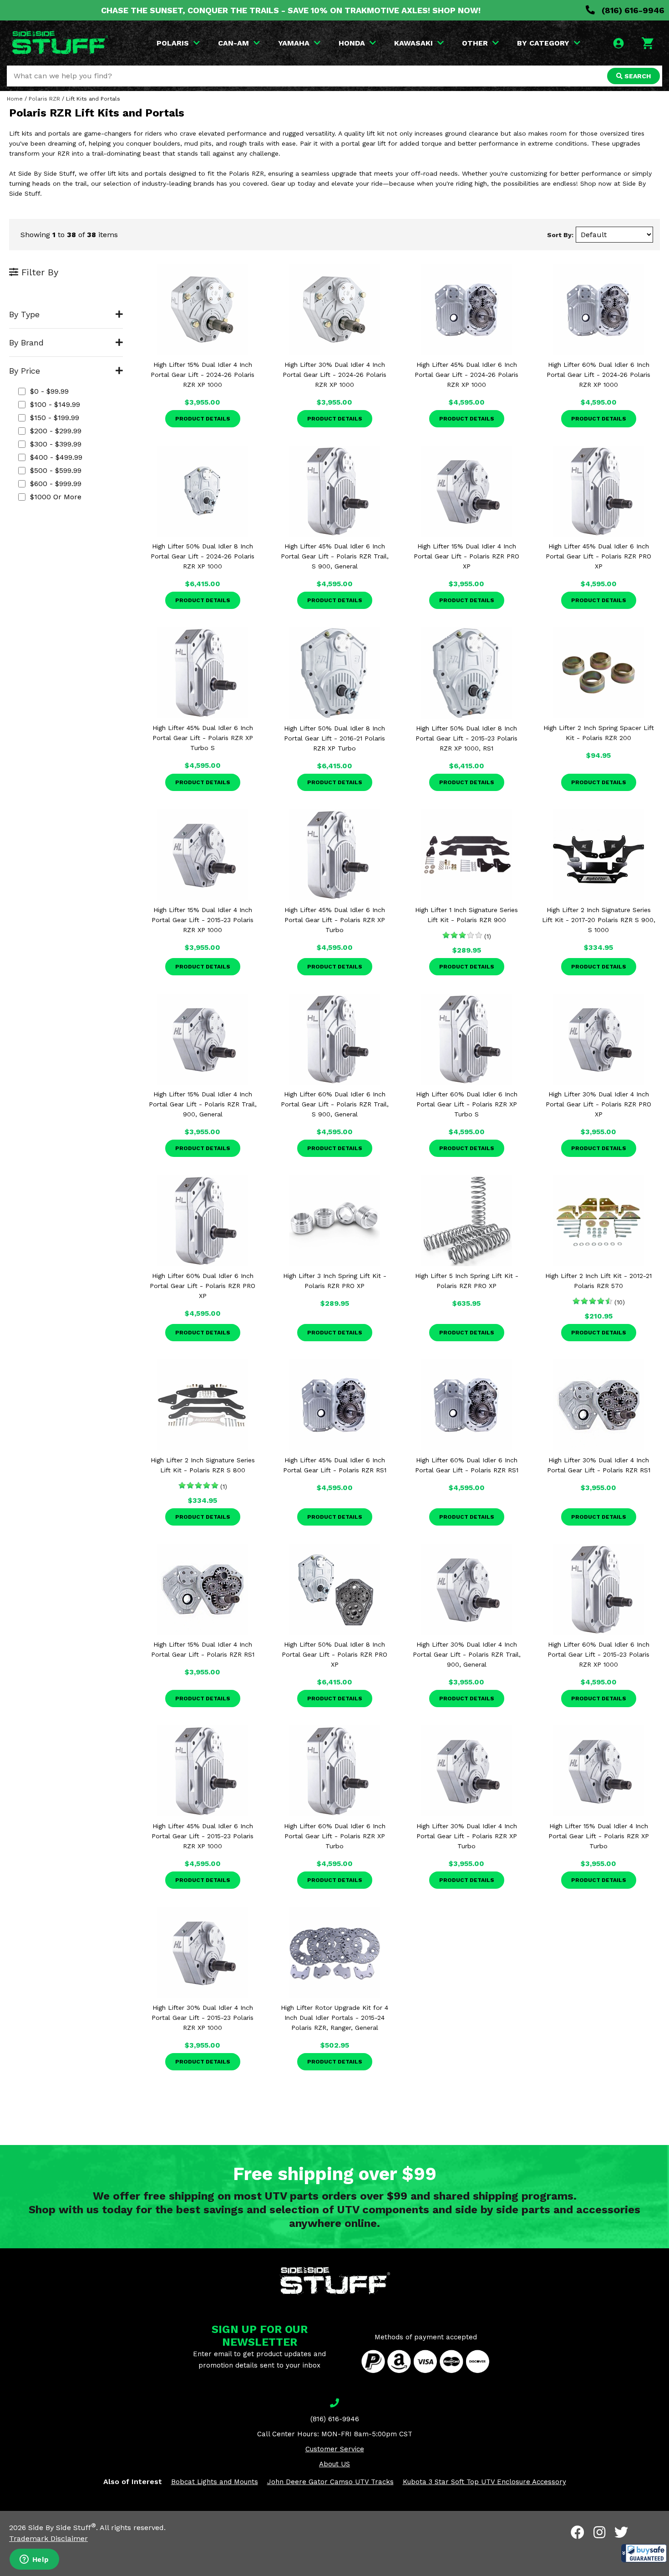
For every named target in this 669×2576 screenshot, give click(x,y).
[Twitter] (621, 2532)
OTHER (475, 43)
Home (15, 99)
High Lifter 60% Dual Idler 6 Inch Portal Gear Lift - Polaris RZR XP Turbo (335, 1836)
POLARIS (173, 43)
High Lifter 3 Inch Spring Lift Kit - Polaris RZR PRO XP (335, 1281)
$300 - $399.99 (56, 444)
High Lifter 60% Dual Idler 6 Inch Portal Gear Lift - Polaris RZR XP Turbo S (467, 1104)
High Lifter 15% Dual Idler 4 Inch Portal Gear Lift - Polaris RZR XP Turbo (599, 1836)
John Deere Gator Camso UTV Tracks (330, 2482)
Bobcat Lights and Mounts (215, 2482)
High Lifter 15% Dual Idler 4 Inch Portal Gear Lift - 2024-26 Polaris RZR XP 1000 (203, 375)
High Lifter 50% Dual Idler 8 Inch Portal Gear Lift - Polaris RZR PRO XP (334, 1654)
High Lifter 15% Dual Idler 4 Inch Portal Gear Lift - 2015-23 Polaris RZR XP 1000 (203, 920)
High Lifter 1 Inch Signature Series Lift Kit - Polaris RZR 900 (466, 915)
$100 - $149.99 (55, 404)
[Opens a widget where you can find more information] (34, 2560)
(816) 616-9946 (632, 10)
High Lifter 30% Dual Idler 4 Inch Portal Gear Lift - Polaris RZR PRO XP (598, 1104)
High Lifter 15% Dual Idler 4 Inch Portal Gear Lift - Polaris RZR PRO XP (466, 556)
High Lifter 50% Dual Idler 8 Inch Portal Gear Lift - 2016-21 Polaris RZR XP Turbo (334, 738)
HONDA (352, 43)
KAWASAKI (413, 43)
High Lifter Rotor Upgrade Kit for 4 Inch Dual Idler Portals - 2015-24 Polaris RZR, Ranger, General (334, 2018)
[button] (644, 2553)
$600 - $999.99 (56, 484)
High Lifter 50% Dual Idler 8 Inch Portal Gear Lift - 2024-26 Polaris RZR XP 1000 (203, 556)
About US (334, 2464)
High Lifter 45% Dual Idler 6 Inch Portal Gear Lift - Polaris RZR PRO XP (598, 556)
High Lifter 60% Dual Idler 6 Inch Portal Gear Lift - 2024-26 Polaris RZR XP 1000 (598, 375)
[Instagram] (599, 2532)
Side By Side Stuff (62, 2528)
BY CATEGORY (543, 43)
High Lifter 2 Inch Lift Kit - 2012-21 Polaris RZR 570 (598, 1281)
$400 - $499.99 (56, 457)
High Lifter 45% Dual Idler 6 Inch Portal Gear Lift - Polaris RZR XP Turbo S (203, 738)
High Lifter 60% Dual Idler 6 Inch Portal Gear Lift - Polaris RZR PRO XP (203, 1286)
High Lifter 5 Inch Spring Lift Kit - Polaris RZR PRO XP (467, 1281)
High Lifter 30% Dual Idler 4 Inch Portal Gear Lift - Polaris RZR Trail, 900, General (467, 1654)
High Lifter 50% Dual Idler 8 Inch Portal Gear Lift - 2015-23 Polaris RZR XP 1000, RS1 (466, 738)
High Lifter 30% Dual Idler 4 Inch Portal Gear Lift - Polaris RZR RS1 (599, 1465)
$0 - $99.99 (49, 391)
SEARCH (637, 76)
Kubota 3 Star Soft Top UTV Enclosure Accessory (484, 2482)
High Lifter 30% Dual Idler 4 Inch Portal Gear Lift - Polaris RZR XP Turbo (467, 1836)
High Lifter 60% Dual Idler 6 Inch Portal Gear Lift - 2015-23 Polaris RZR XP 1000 (598, 1654)
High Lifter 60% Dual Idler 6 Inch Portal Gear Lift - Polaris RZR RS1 (467, 1465)
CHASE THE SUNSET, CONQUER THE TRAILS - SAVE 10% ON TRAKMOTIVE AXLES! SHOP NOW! (291, 10)
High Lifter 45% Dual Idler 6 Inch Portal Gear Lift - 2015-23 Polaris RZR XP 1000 (203, 1836)
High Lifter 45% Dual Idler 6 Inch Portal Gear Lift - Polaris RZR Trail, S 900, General (335, 556)
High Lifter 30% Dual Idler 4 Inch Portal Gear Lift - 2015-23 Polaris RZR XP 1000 (203, 2018)
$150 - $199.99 (55, 418)
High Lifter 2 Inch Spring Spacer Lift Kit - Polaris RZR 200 (599, 733)
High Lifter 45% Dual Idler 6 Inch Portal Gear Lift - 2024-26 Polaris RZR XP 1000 (466, 375)
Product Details (203, 419)
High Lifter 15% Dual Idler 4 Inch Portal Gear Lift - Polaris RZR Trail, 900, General (203, 1104)
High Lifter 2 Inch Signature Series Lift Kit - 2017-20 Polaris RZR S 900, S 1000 (599, 920)
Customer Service (335, 2449)
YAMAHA (294, 43)
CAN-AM (233, 43)
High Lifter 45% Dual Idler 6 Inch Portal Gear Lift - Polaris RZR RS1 (335, 1465)
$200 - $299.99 (56, 431)
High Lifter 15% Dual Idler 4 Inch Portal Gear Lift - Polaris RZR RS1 (203, 1649)
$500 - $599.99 (56, 470)
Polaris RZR (44, 99)
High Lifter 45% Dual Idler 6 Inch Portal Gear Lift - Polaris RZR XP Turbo (335, 920)
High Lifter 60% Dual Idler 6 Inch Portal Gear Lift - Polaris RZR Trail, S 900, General (335, 1104)
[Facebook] (578, 2532)
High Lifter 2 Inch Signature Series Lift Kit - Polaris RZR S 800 (203, 1465)
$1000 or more (56, 497)
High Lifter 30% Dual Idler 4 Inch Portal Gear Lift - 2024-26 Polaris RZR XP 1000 (334, 375)
